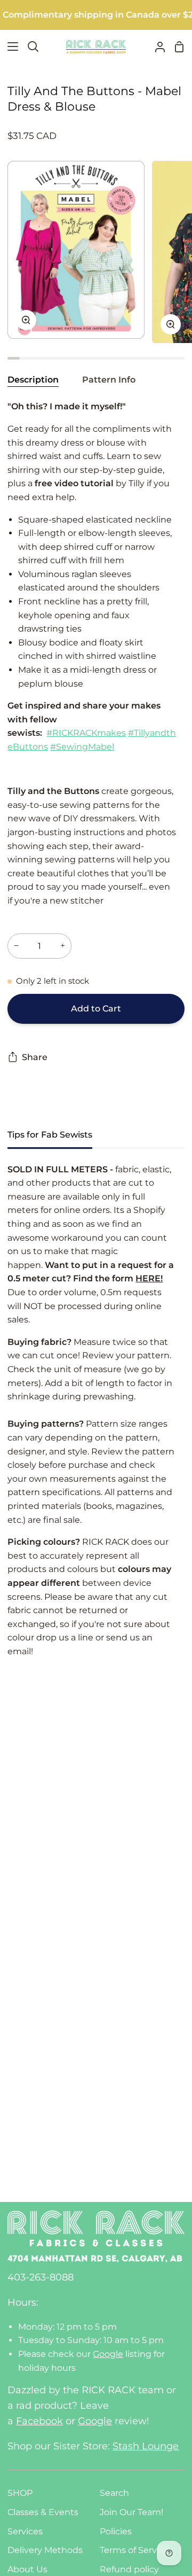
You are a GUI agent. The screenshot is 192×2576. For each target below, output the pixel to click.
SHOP (20, 2493)
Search (114, 2493)
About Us (27, 2569)
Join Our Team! (131, 2512)
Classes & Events (43, 2512)
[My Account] (156, 47)
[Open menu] (10, 46)
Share (35, 1057)
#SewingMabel (82, 747)
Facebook (39, 2421)
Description (33, 380)
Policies (116, 2531)
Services (25, 2531)
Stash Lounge (146, 2446)
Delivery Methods (45, 2550)
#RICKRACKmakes (86, 733)
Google (108, 2354)
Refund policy (129, 2569)
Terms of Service (134, 2550)
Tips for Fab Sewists (50, 1135)
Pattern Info (109, 380)
